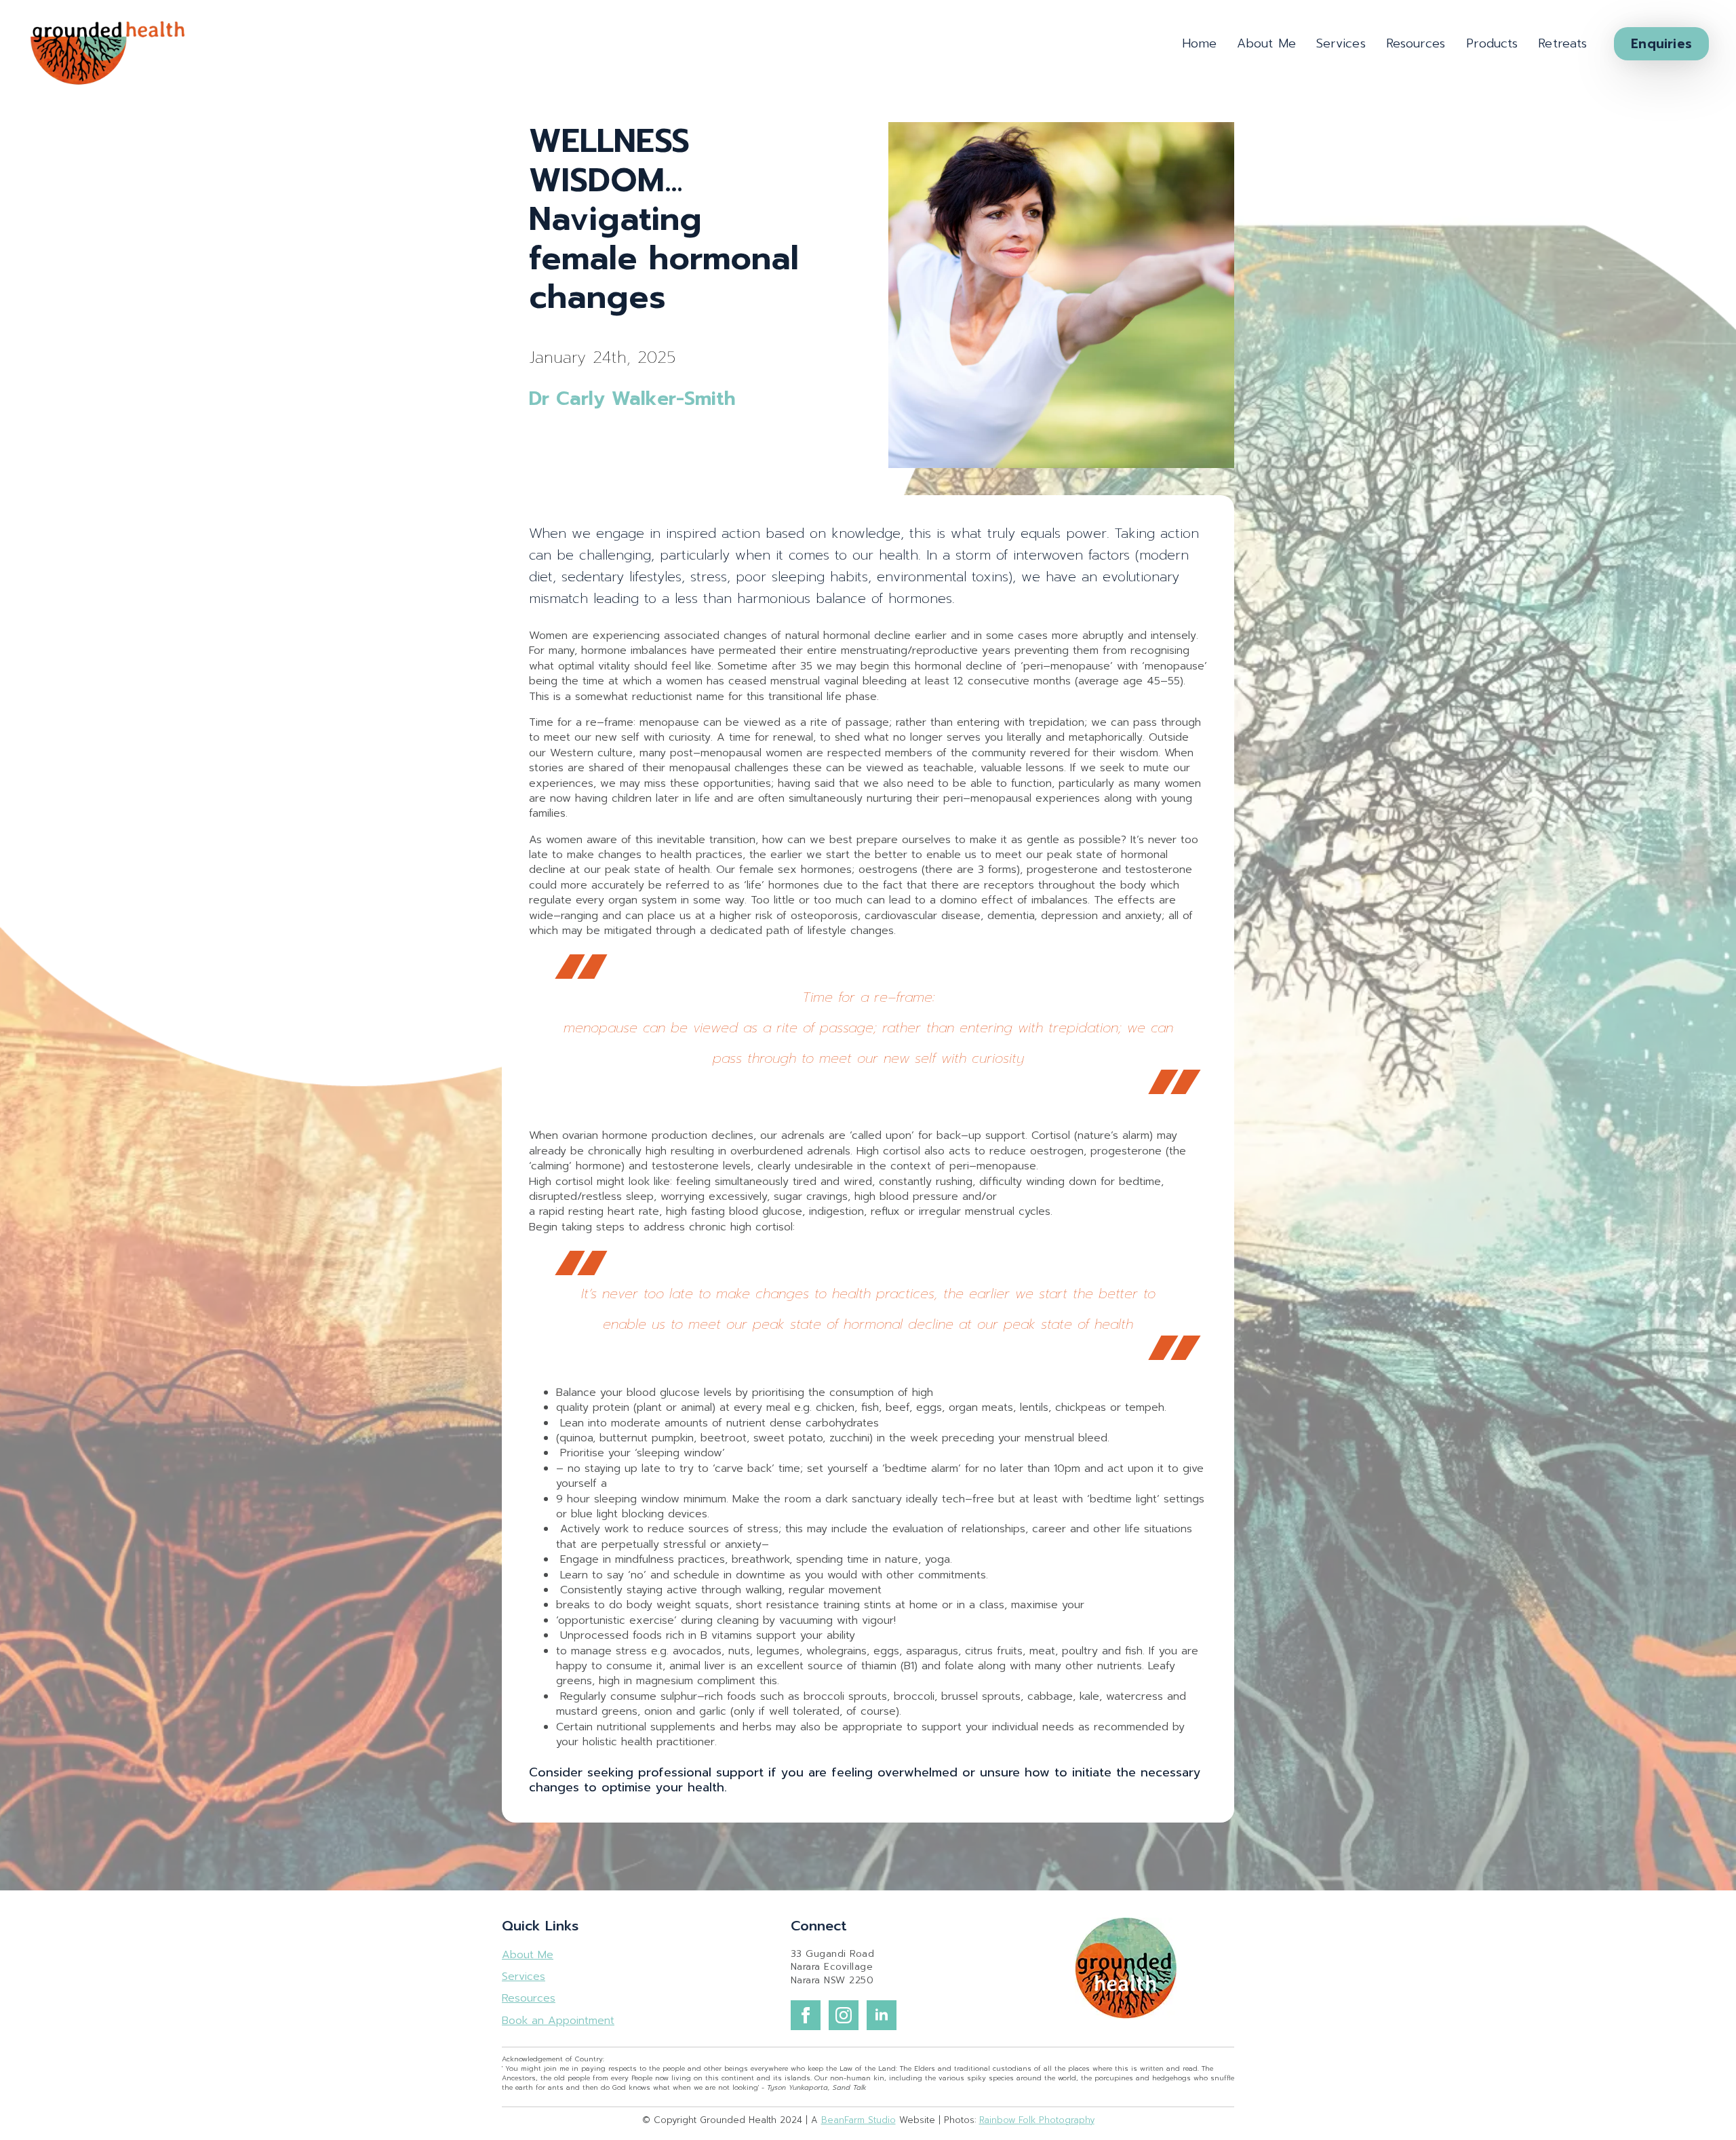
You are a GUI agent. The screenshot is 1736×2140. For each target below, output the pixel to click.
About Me (1266, 43)
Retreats (1562, 43)
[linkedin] (882, 2015)
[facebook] (806, 2015)
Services (1341, 43)
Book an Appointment (558, 2021)
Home (1199, 43)
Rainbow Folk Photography (1037, 2120)
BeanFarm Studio (859, 2120)
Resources (1416, 43)
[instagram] (844, 2015)
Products (1492, 43)
